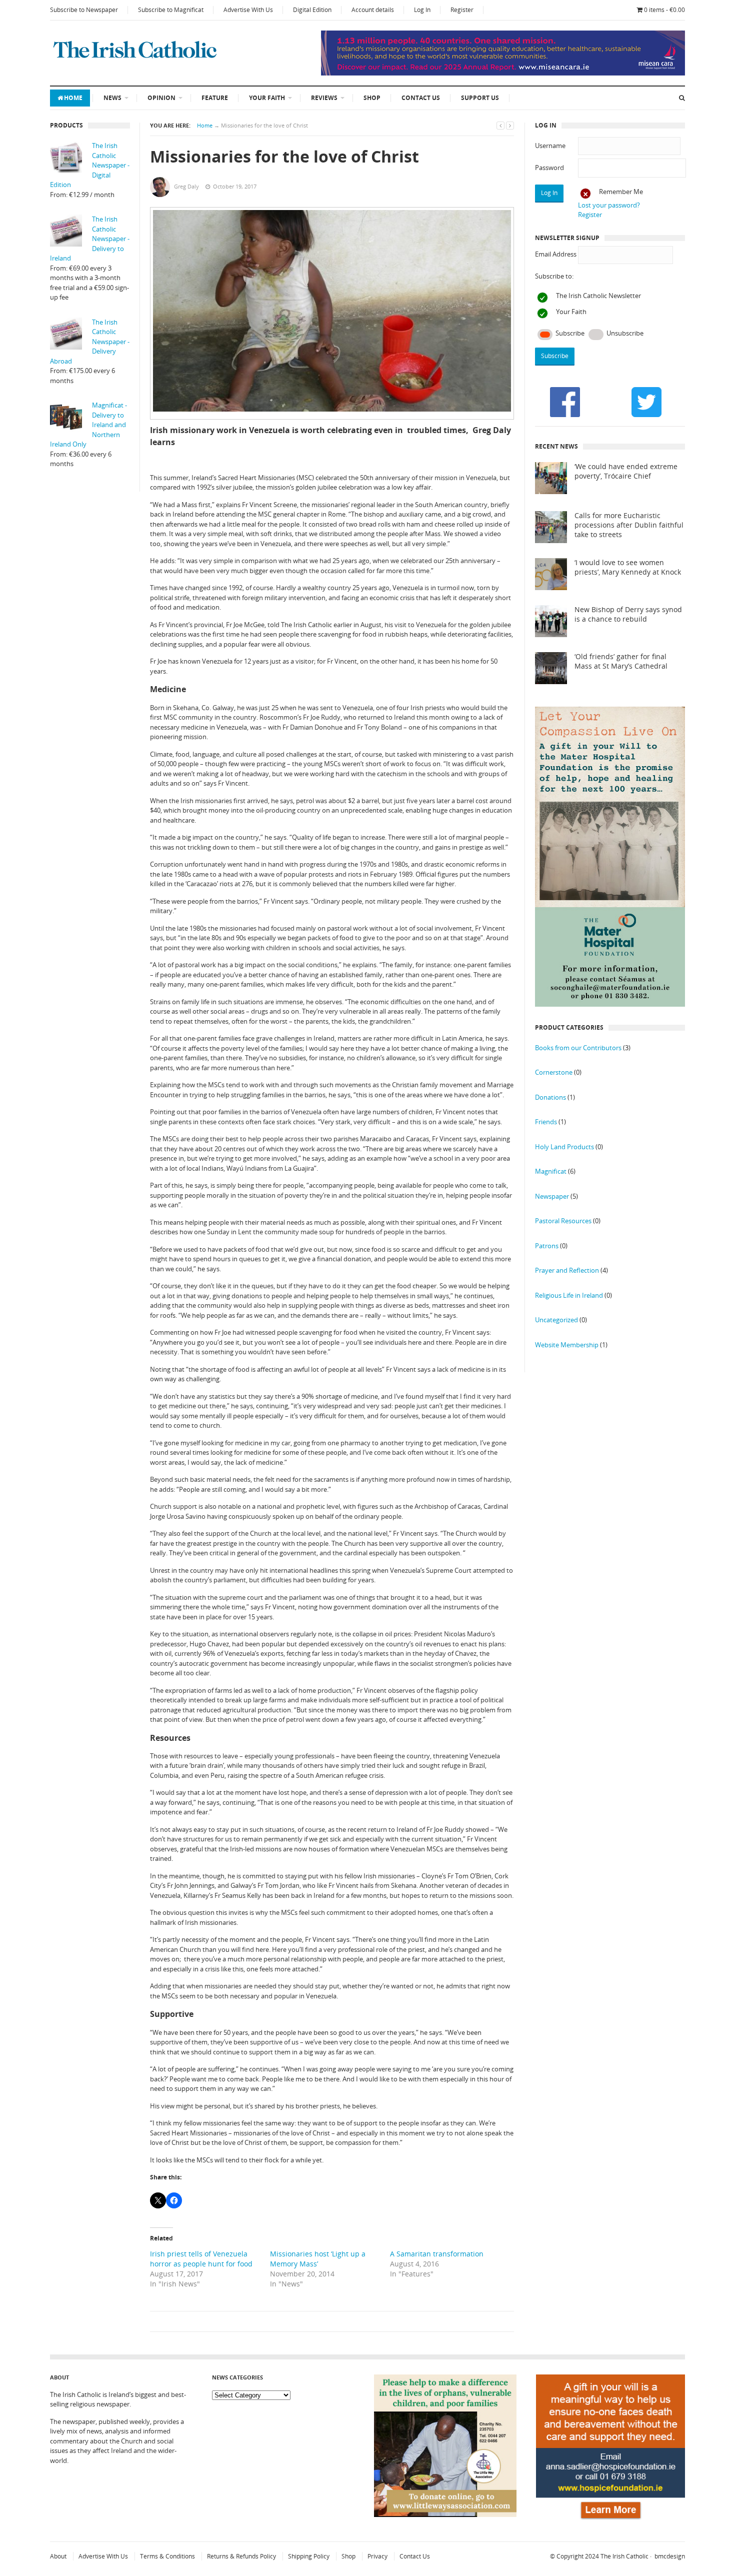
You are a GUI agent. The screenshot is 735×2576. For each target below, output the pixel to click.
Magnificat (551, 1171)
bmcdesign (670, 2556)
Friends (546, 1122)
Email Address (556, 254)
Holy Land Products (564, 1147)
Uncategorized (556, 1320)
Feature (215, 98)
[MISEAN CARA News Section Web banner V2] (503, 73)
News (112, 98)
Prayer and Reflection (567, 1270)
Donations (550, 1097)
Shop (372, 98)
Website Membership (567, 1345)
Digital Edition (312, 10)
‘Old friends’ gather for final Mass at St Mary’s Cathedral (621, 661)
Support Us (480, 98)
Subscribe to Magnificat (171, 10)
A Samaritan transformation (437, 2254)
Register (462, 10)
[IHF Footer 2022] (610, 2521)
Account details (373, 10)
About (58, 2556)
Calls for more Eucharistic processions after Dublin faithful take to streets (629, 525)
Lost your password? (609, 205)
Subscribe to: (554, 276)
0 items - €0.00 (664, 10)
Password (549, 168)
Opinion (161, 98)
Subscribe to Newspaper (84, 10)
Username (550, 146)
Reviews (324, 98)
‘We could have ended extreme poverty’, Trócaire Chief (626, 471)
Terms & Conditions (167, 2556)
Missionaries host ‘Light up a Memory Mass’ (318, 2259)
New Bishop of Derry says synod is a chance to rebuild (628, 614)
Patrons (547, 1246)
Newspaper (552, 1196)
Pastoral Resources (563, 1221)
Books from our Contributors (578, 1048)
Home (73, 98)
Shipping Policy (309, 2556)
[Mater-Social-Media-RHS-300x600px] (610, 1004)
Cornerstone (554, 1072)
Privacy (377, 2556)
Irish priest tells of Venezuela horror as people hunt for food (201, 2259)
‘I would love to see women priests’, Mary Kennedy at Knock (628, 567)
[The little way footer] (445, 2514)
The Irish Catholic (624, 2556)
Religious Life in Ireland (569, 1295)
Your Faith (267, 98)
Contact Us (421, 98)
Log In (422, 10)
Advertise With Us (248, 10)
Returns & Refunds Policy (241, 2556)
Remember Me (621, 192)
